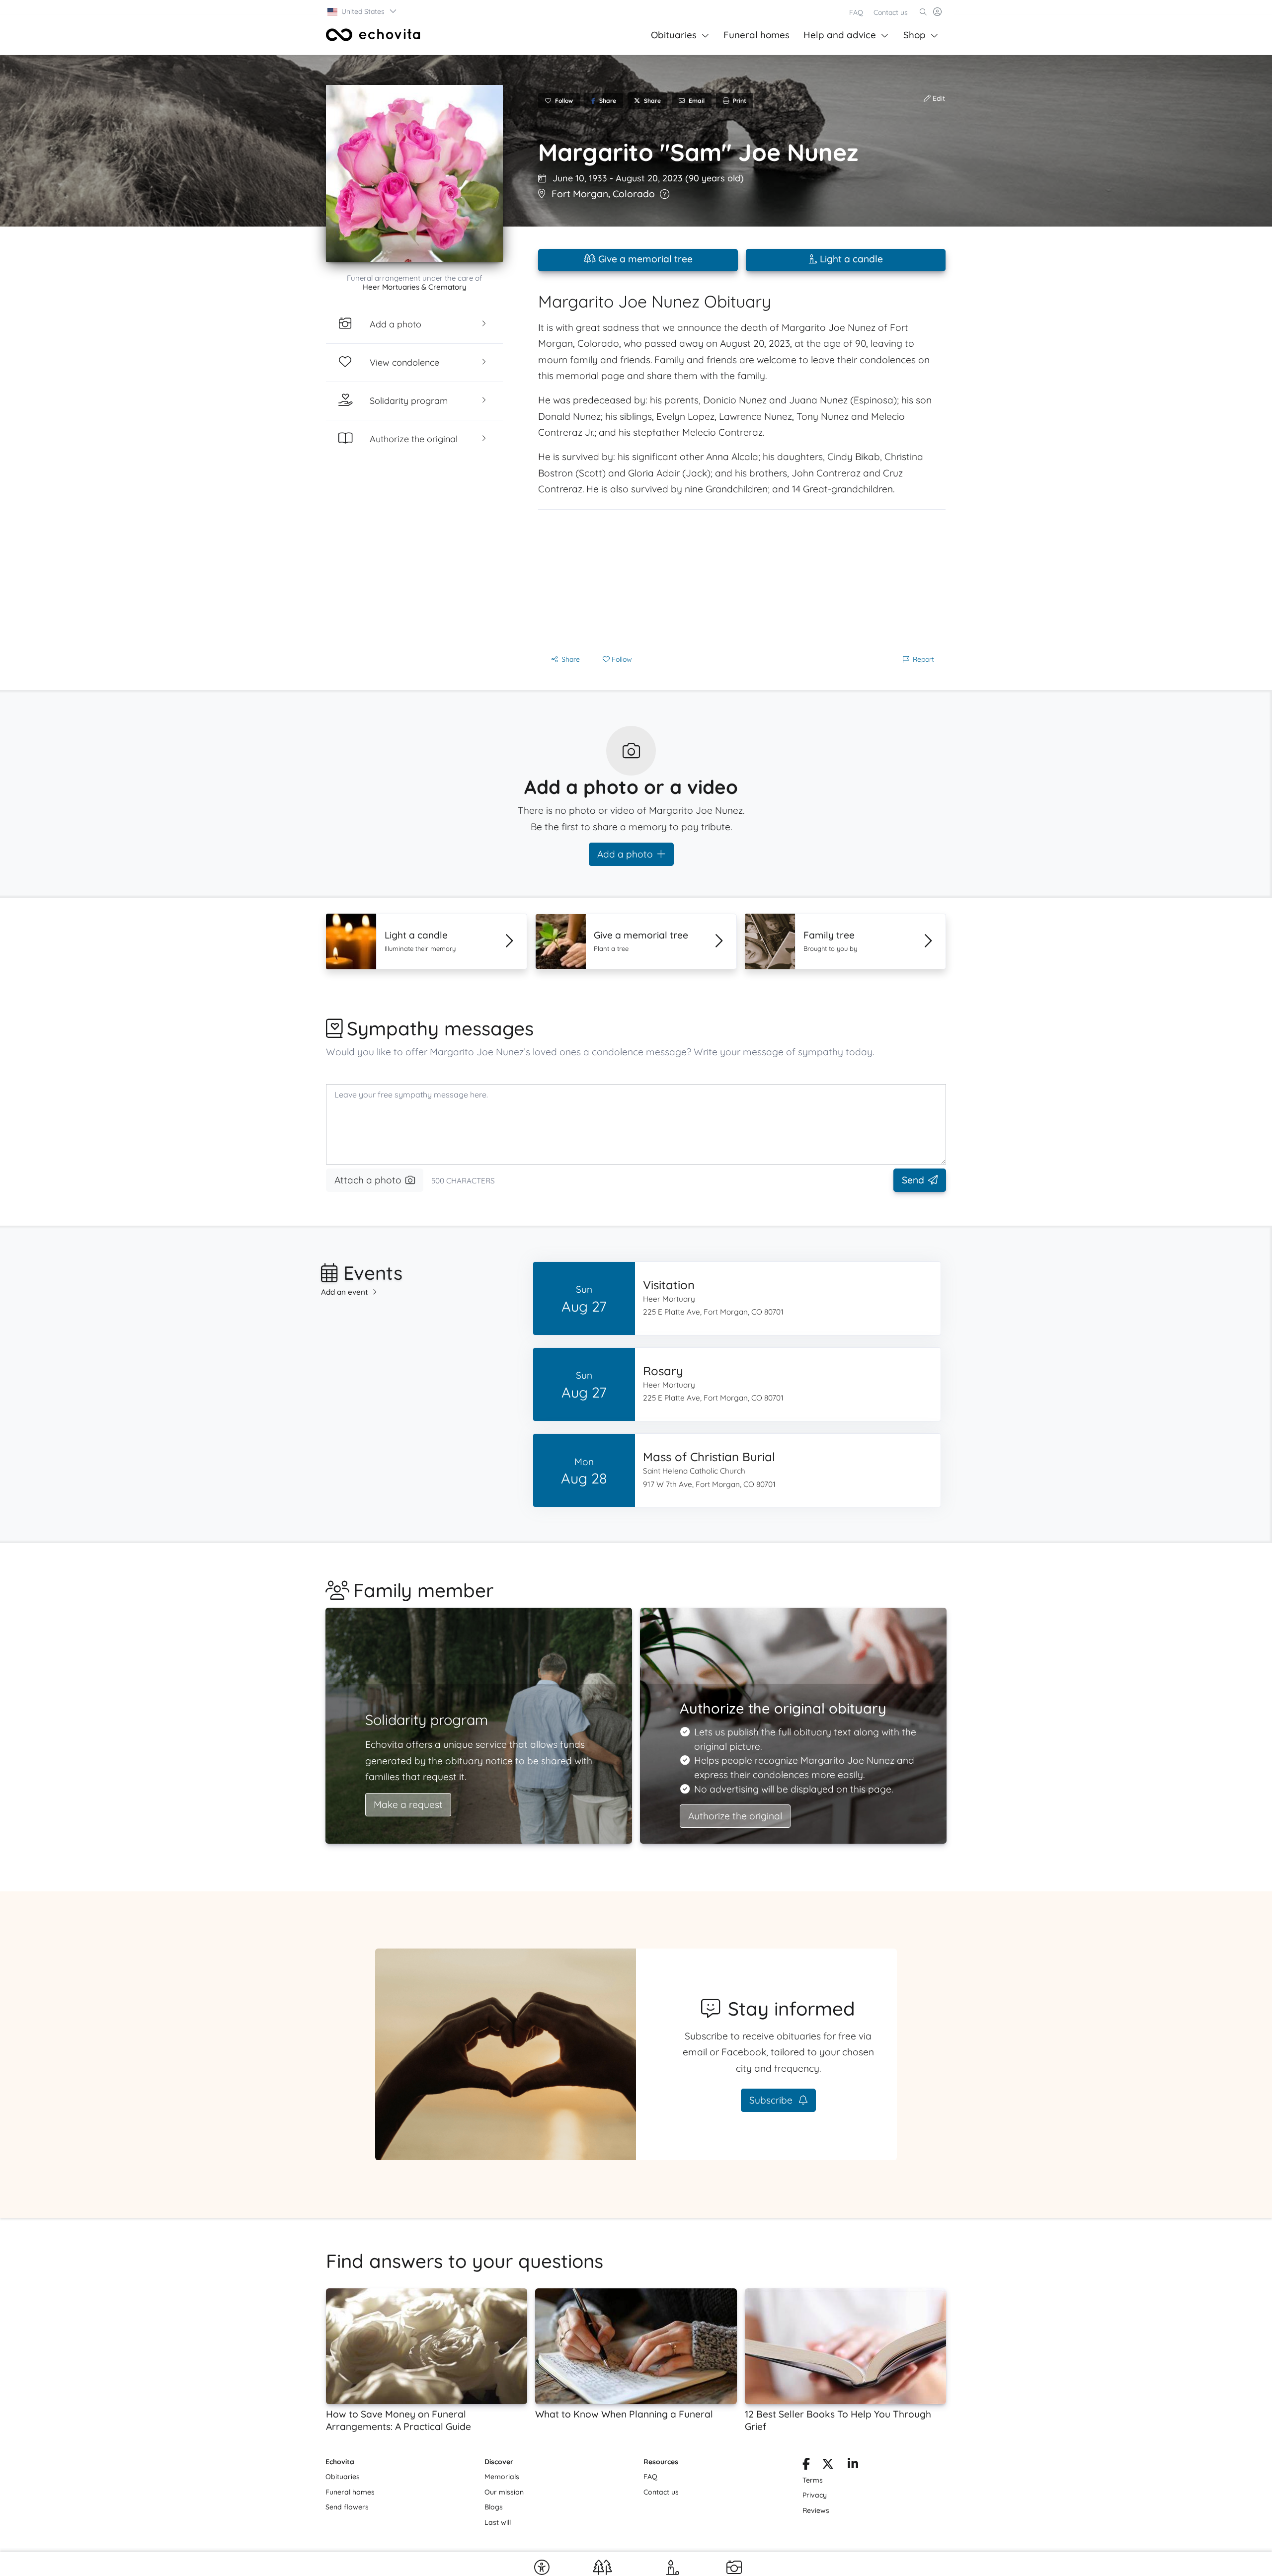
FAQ (856, 12)
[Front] (373, 35)
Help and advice (840, 35)
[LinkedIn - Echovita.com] (853, 2466)
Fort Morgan (580, 194)
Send (913, 1180)
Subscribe (772, 2100)
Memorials (502, 2477)
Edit (938, 98)
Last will (498, 2522)
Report (923, 659)
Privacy (815, 2495)
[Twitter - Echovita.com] (828, 2466)
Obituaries (674, 35)
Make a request (408, 1804)
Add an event (345, 1292)
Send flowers (347, 2507)
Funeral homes (756, 35)
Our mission (504, 2492)
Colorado (634, 194)
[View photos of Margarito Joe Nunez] (414, 173)
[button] (362, 11)
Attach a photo (368, 1180)
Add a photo (625, 854)
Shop (914, 35)
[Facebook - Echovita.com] (806, 2466)
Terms (813, 2480)
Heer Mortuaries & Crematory (415, 287)
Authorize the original (735, 1816)
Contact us (891, 12)
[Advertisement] (742, 579)
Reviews (816, 2510)
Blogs (494, 2507)
